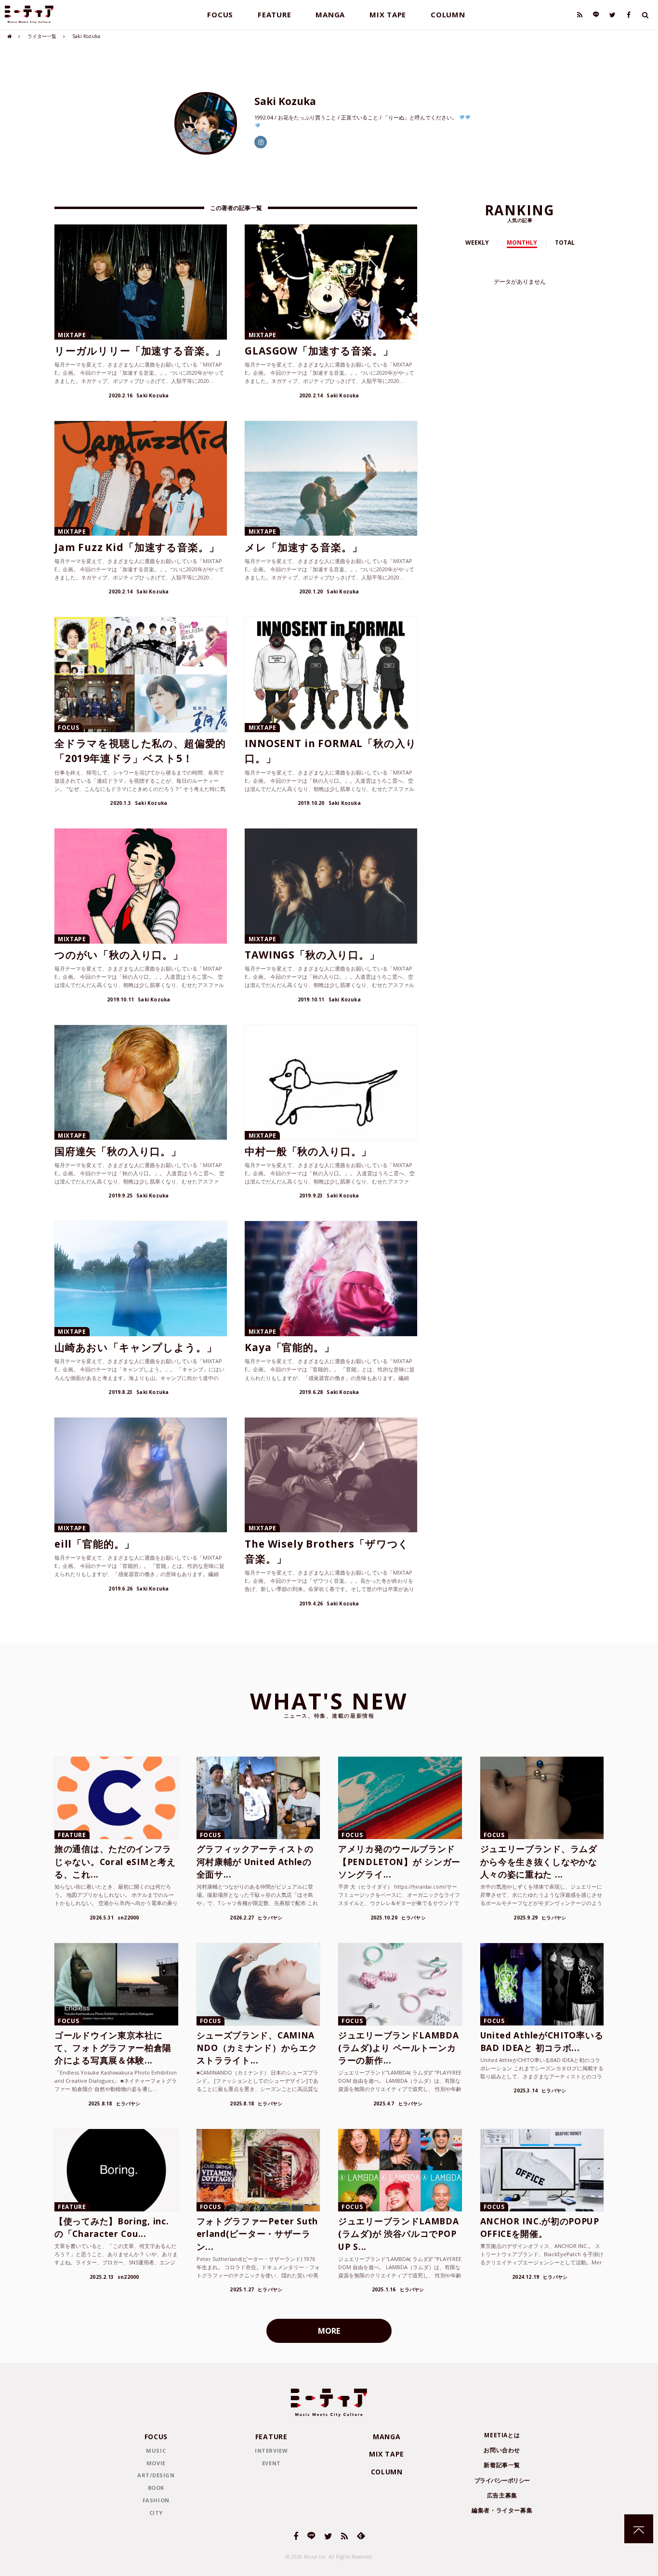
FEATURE (274, 14)
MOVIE (156, 2463)
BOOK (156, 2488)
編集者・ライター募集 (502, 2510)
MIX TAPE (388, 14)
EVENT (271, 2463)
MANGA (330, 14)
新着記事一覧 (502, 2465)
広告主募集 (502, 2495)
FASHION (156, 2500)
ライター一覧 (42, 36)
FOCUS (220, 14)
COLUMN (448, 14)
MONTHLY (522, 243)
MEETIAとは (502, 2435)
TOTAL (565, 243)
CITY (156, 2513)
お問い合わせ (502, 2450)
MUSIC (156, 2451)
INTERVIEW (271, 2451)
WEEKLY (477, 243)
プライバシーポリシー (502, 2480)
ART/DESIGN (156, 2475)
